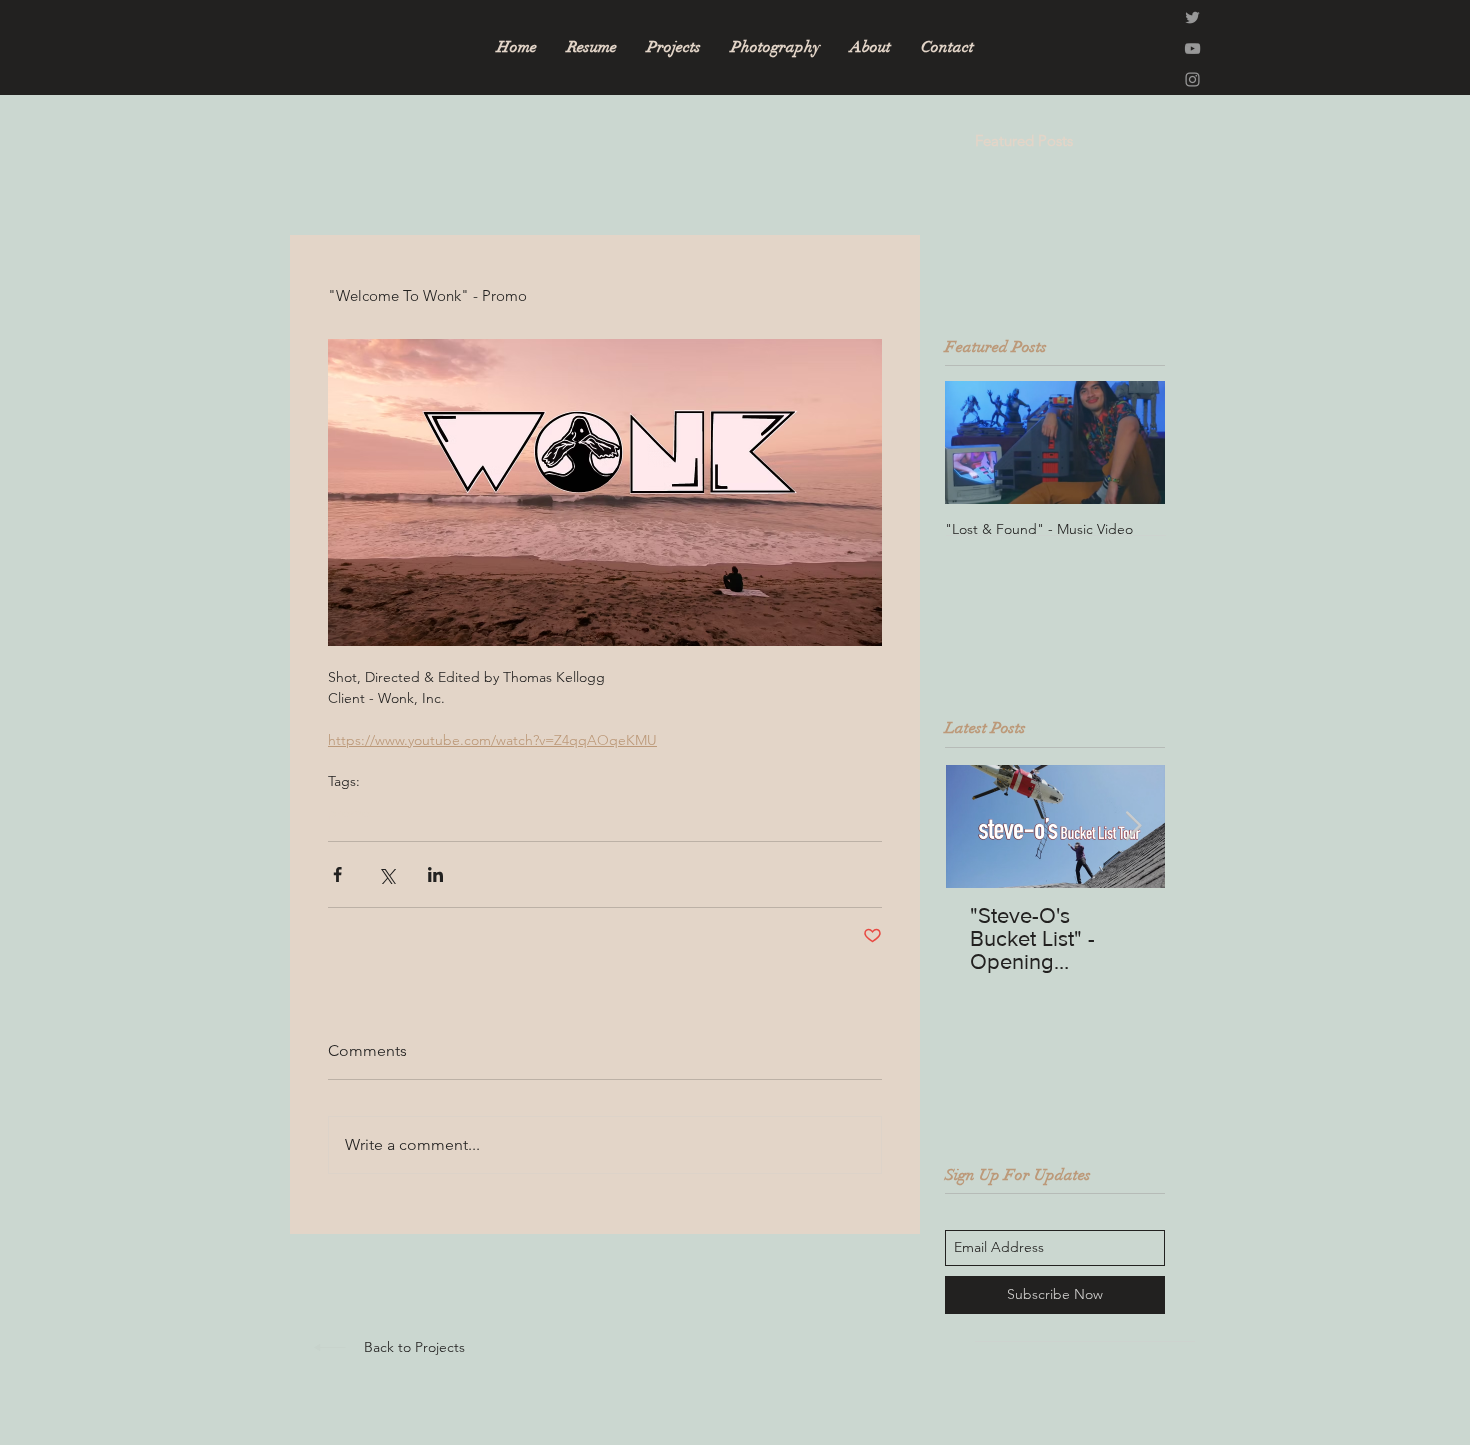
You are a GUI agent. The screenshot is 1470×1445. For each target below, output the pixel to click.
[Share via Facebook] (337, 874)
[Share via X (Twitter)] (386, 874)
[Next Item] (1133, 826)
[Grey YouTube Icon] (1192, 48)
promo (349, 812)
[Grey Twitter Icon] (1192, 17)
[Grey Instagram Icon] (1192, 79)
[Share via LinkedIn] (435, 874)
